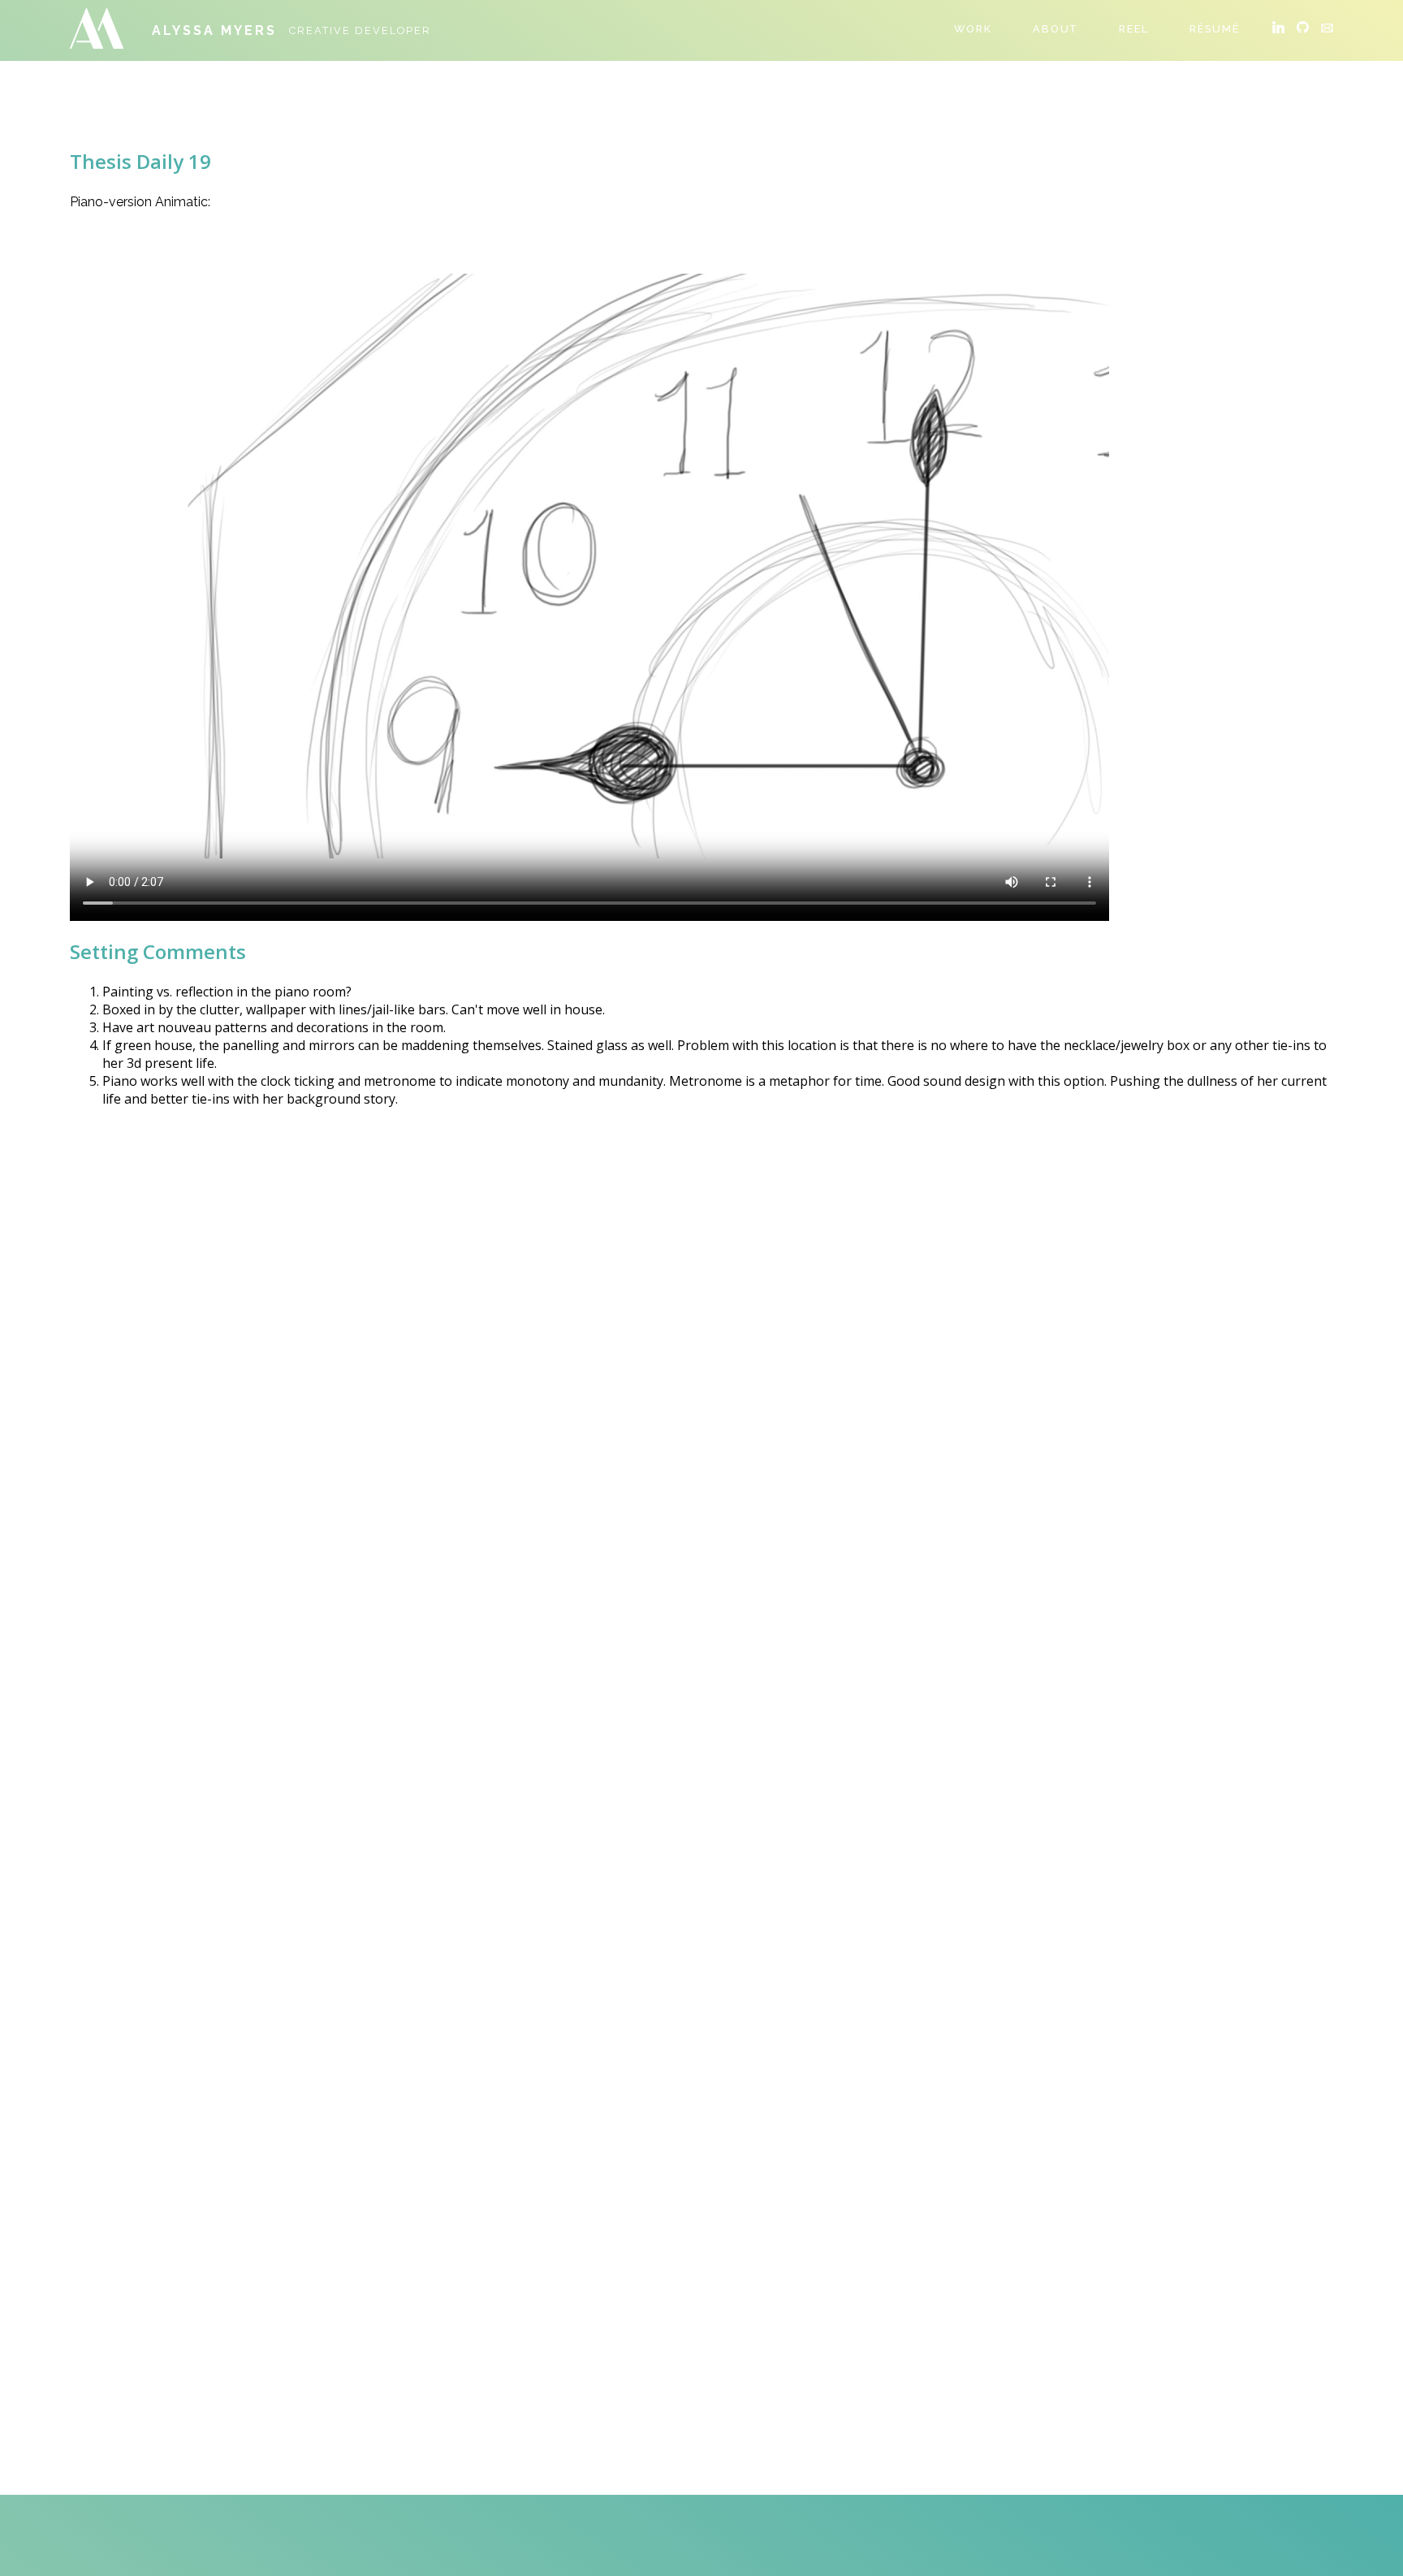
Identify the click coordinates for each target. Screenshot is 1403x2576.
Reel (1134, 29)
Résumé (1215, 29)
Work (973, 29)
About (1056, 29)
